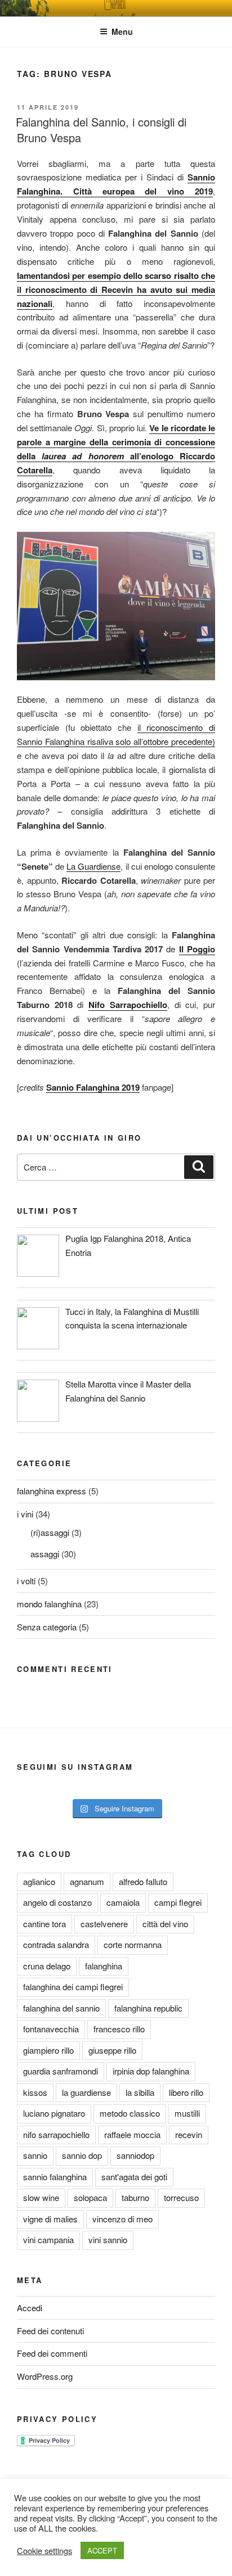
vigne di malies (50, 2219)
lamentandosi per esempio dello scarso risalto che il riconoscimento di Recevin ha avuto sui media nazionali (116, 290)
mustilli (187, 2113)
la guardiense (86, 2092)
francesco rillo (119, 2029)
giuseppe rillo (112, 2050)
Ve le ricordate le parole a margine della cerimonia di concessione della (116, 442)
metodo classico (130, 2113)
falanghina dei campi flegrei (73, 1987)
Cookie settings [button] (44, 2551)
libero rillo (186, 2092)
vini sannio (108, 2240)
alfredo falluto (143, 1881)
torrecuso (181, 2197)
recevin (189, 2134)
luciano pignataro (54, 2113)
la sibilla (140, 2092)
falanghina (104, 1966)
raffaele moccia (132, 2134)
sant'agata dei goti (134, 2177)
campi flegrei (178, 1902)
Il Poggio (197, 949)
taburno (135, 2197)
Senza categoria (47, 1627)
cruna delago (47, 1966)
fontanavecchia (51, 2029)
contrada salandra (56, 1944)
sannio (35, 2155)
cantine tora (44, 1924)
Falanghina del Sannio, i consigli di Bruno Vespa (101, 130)
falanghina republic (148, 2008)
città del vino (165, 1924)
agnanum (87, 1881)
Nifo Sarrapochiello (128, 1005)
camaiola (123, 1902)
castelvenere (104, 1924)
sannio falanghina (55, 2177)
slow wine (41, 2197)
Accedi (30, 2308)
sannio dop (82, 2155)
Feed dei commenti (52, 2353)
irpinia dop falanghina (151, 2071)
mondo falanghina (49, 1604)
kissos (35, 2092)
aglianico (39, 1881)
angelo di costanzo (57, 1902)
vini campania (48, 2240)
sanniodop (135, 2155)
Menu (122, 31)
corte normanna (133, 1944)
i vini (25, 1514)
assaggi (45, 1554)
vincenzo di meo (122, 2219)
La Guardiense (93, 866)
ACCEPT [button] (102, 2550)
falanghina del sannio (61, 2008)
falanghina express (52, 1491)
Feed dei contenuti (50, 2331)
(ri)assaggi (50, 1532)
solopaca (90, 2197)
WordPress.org (45, 2376)
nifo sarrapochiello (56, 2134)
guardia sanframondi (61, 2071)
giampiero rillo (48, 2050)
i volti (26, 1581)
